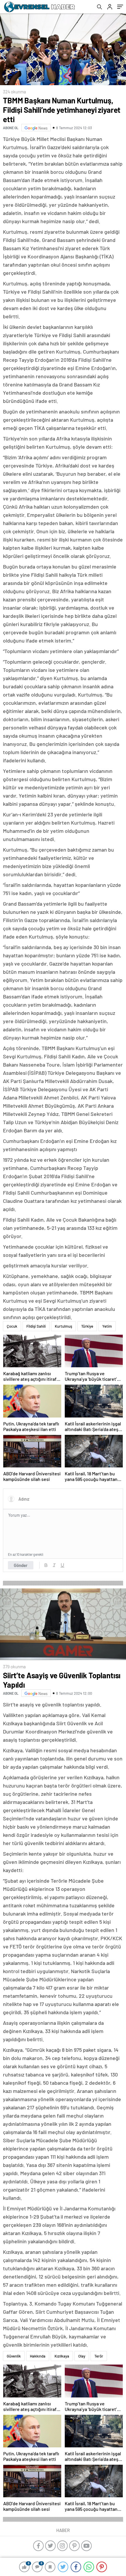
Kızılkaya (62, 2356)
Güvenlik (14, 2356)
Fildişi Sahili (36, 1326)
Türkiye (87, 1326)
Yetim (107, 1326)
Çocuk (12, 1326)
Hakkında (38, 2356)
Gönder (21, 1565)
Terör (99, 2356)
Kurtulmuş (63, 1326)
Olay (82, 2356)
